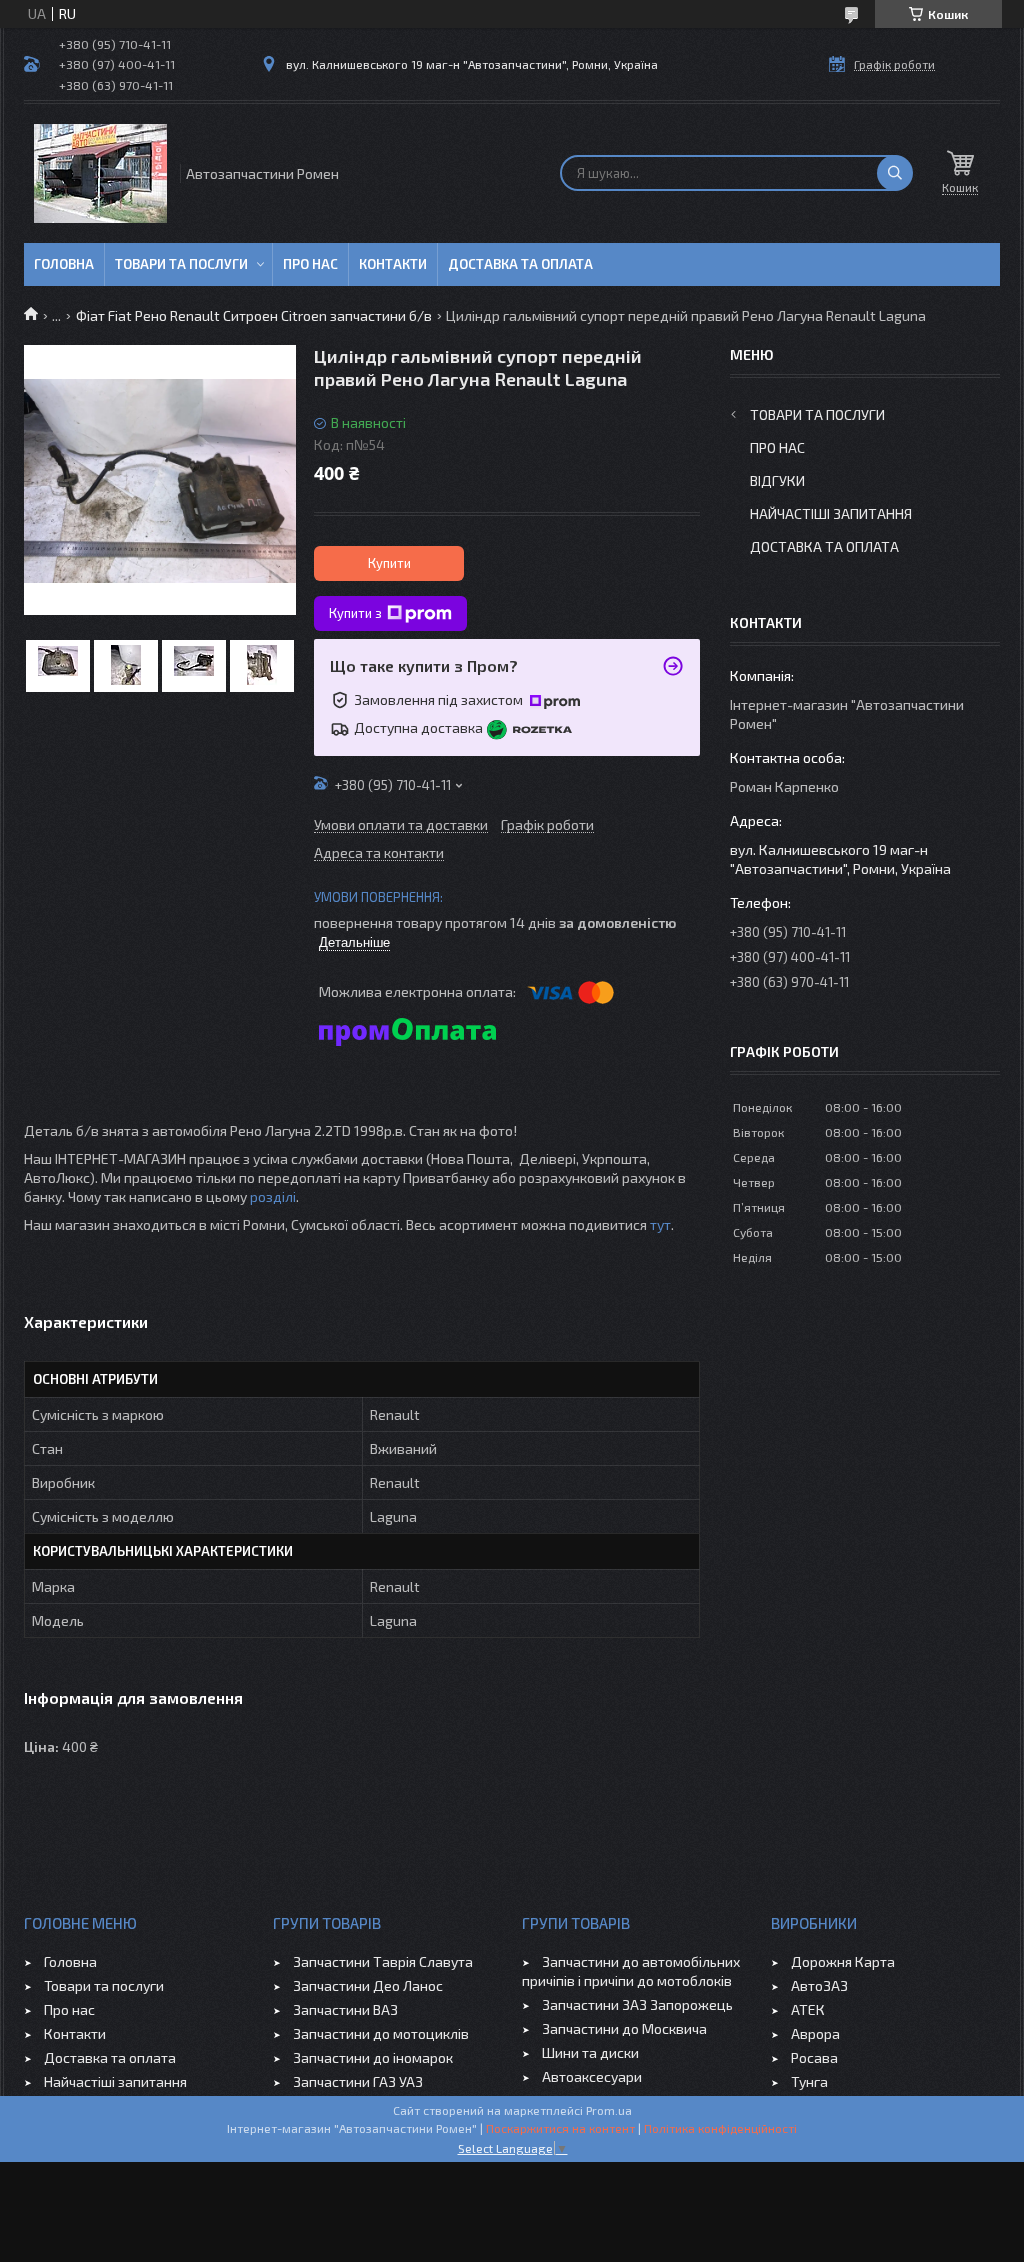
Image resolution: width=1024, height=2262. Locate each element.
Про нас (310, 264)
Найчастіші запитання (831, 513)
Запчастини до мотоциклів (381, 2033)
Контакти (393, 264)
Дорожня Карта (843, 1961)
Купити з (355, 613)
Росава (814, 2057)
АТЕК (808, 2009)
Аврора (815, 2033)
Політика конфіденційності (720, 2128)
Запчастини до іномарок (373, 2057)
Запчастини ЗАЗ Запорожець (637, 2004)
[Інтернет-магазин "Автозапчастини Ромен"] (100, 173)
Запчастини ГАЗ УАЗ (358, 2081)
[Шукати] (895, 173)
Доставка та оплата (520, 264)
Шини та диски (590, 2052)
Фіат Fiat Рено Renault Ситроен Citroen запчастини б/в (254, 315)
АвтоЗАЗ (819, 1985)
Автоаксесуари (592, 2076)
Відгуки (777, 480)
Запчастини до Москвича (624, 2028)
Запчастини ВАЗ (345, 2009)
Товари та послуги (181, 264)
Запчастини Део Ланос (368, 1985)
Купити (389, 563)
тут (660, 1224)
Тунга (809, 2081)
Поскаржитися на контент (560, 2128)
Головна (64, 264)
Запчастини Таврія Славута (383, 1961)
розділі (273, 1196)
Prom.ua (609, 2110)
